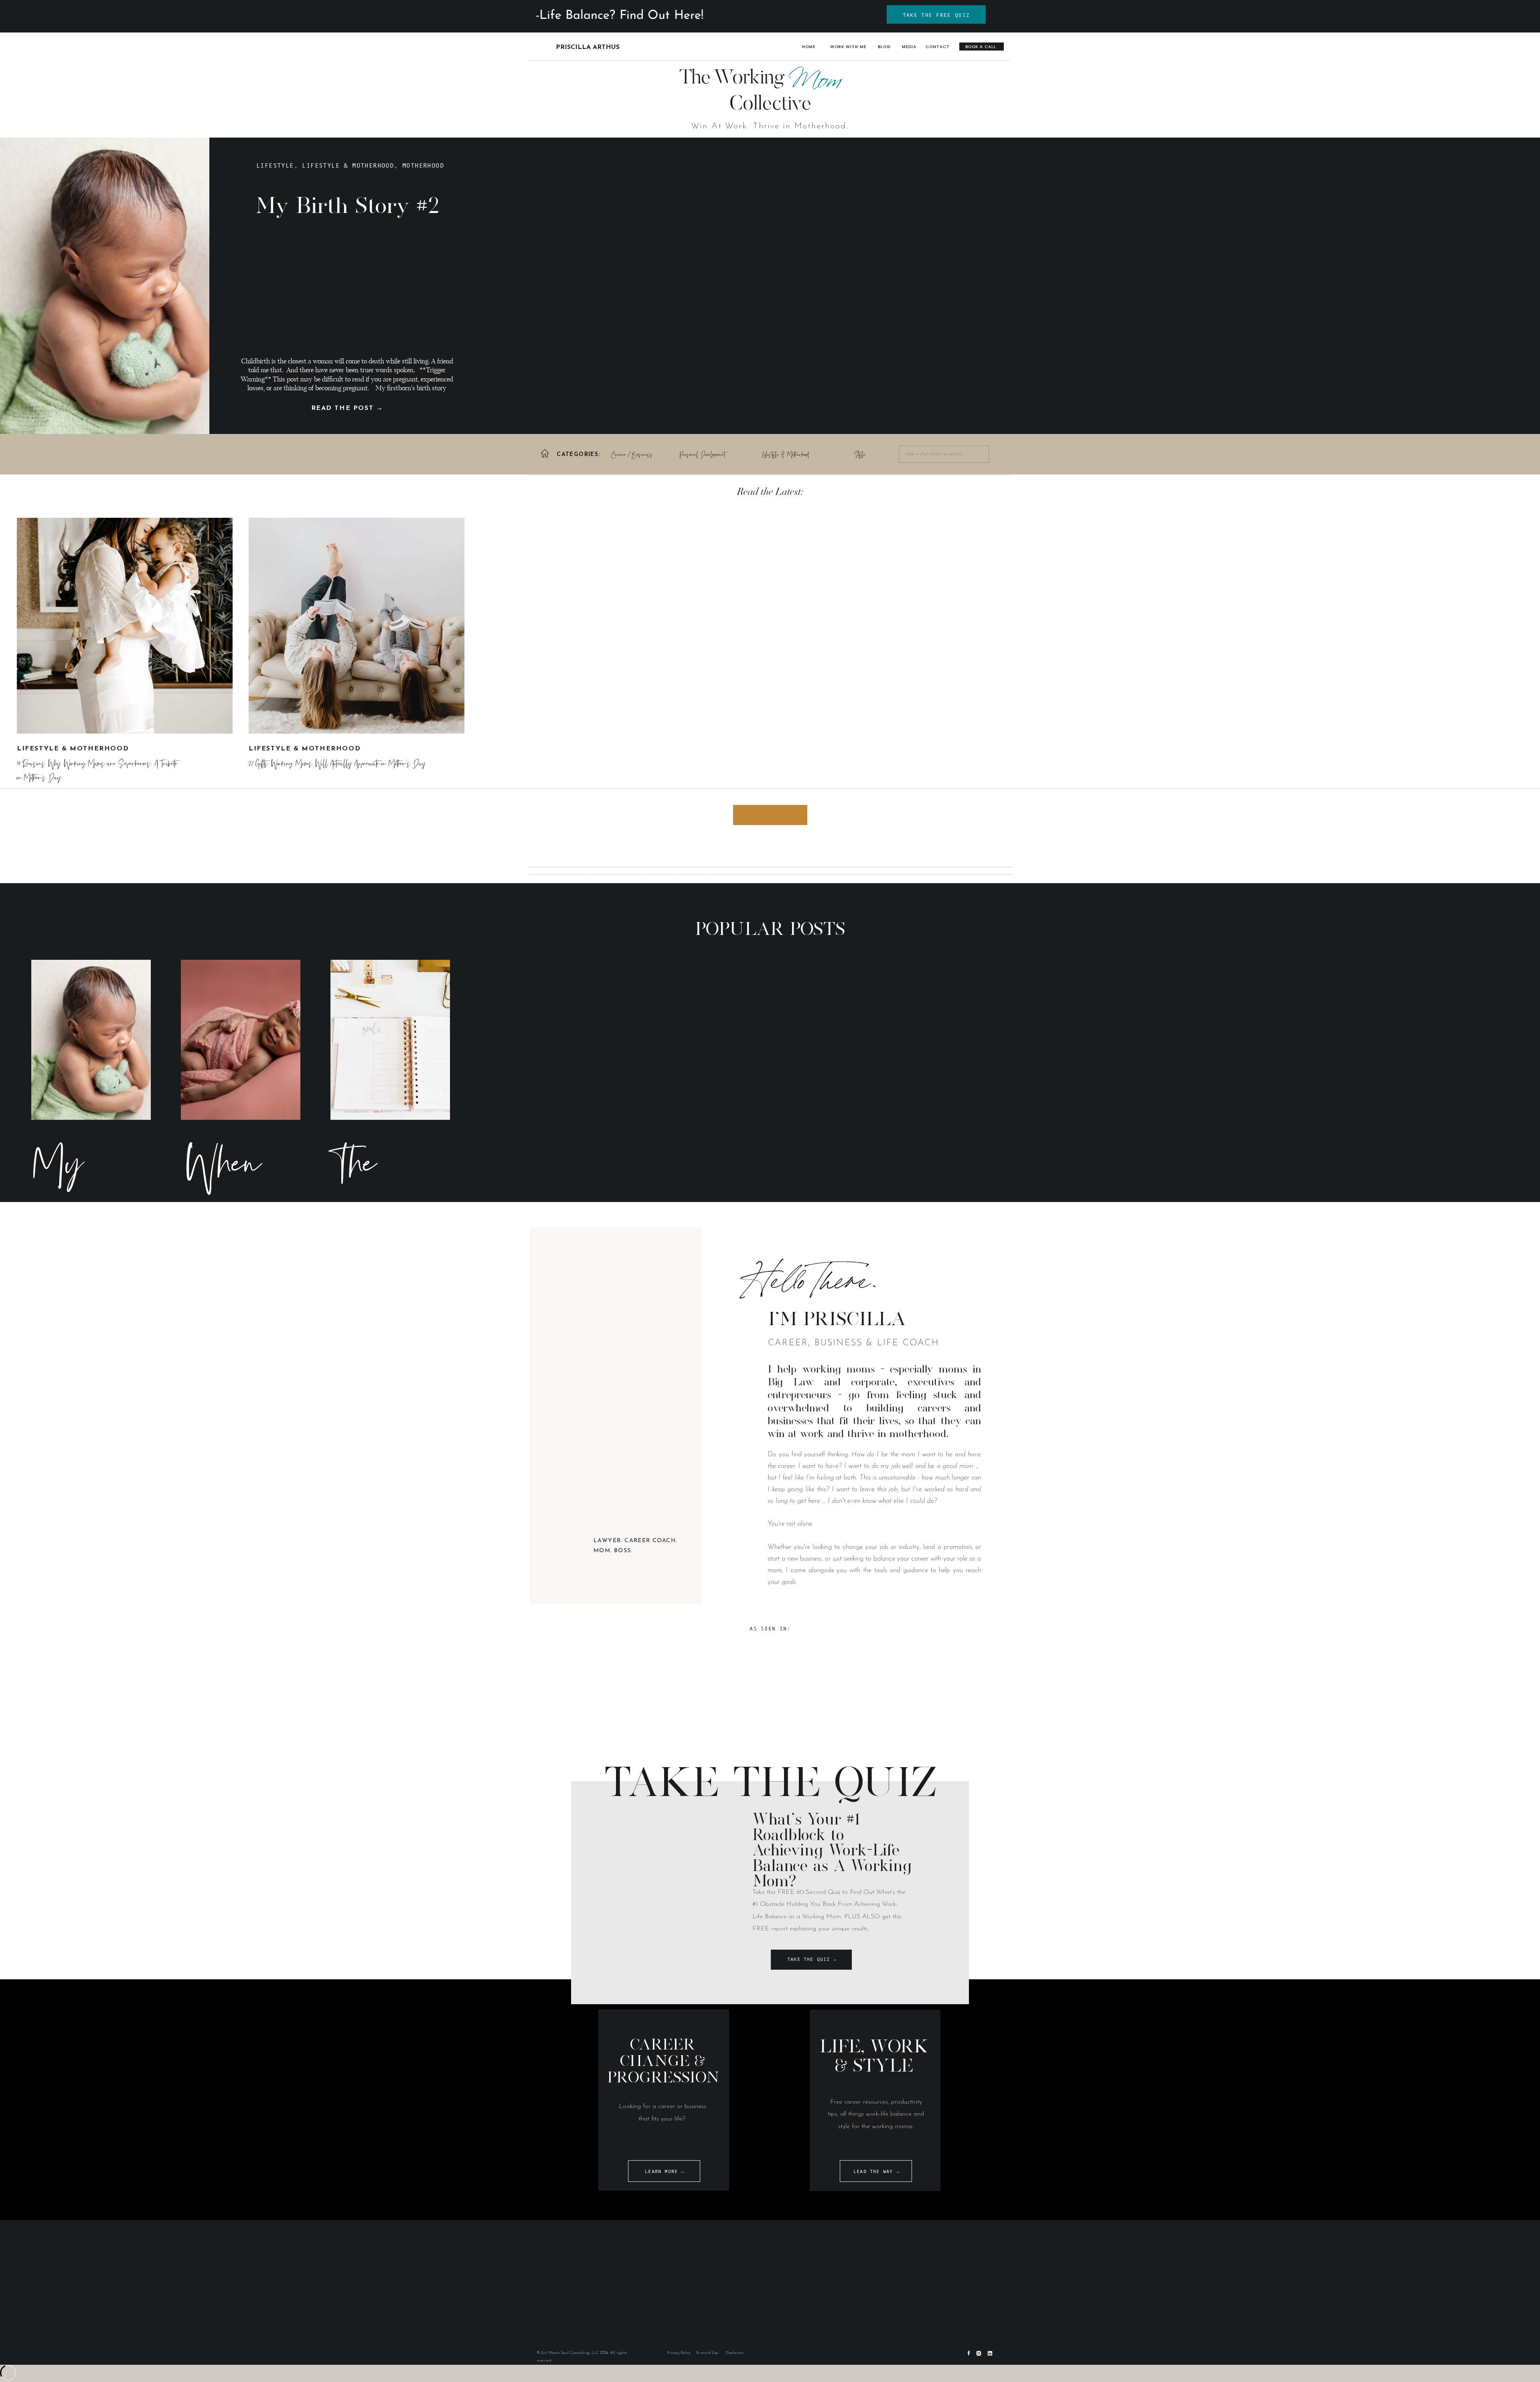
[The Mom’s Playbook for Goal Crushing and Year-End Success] (390, 1040)
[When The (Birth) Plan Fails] (241, 1040)
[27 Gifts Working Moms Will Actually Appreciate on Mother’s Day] (357, 626)
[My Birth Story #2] (91, 1040)
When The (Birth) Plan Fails (228, 1307)
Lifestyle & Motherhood (348, 165)
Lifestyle (275, 165)
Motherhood (423, 165)
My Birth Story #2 (347, 205)
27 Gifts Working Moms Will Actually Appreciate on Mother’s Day (337, 764)
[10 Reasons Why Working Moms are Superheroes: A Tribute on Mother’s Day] (125, 626)
